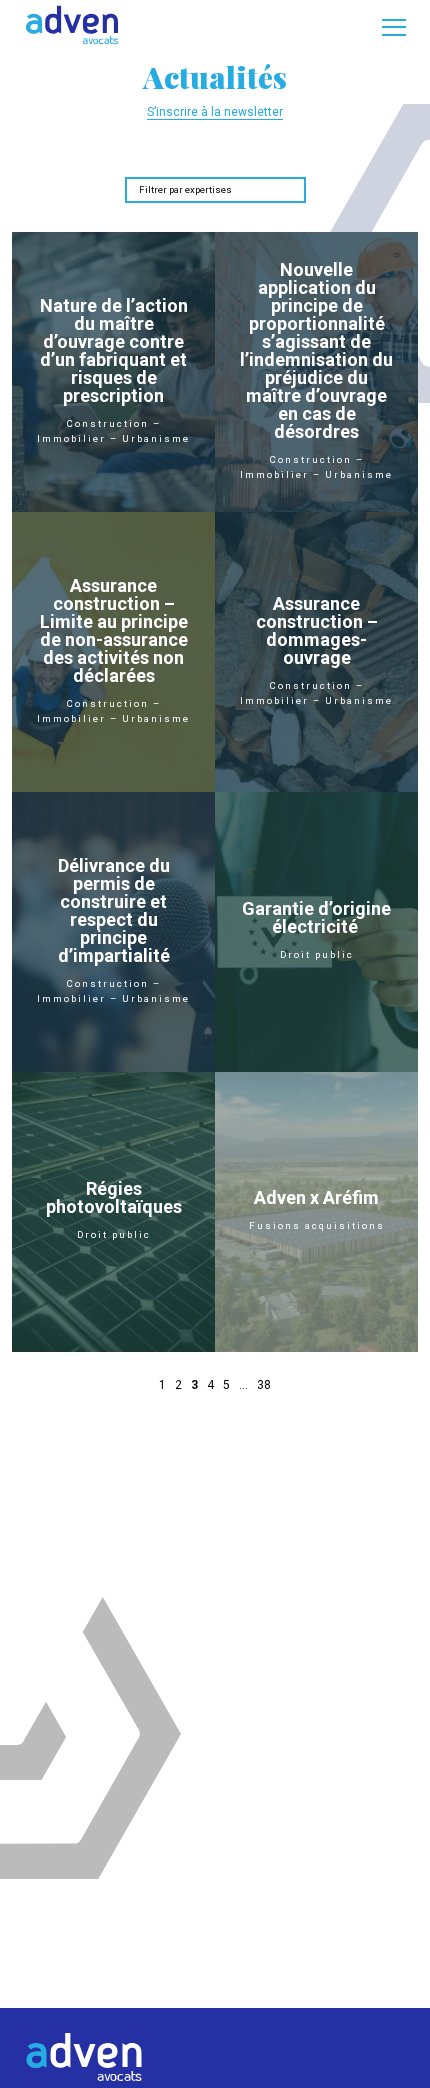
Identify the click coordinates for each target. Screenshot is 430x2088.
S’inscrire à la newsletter (215, 112)
